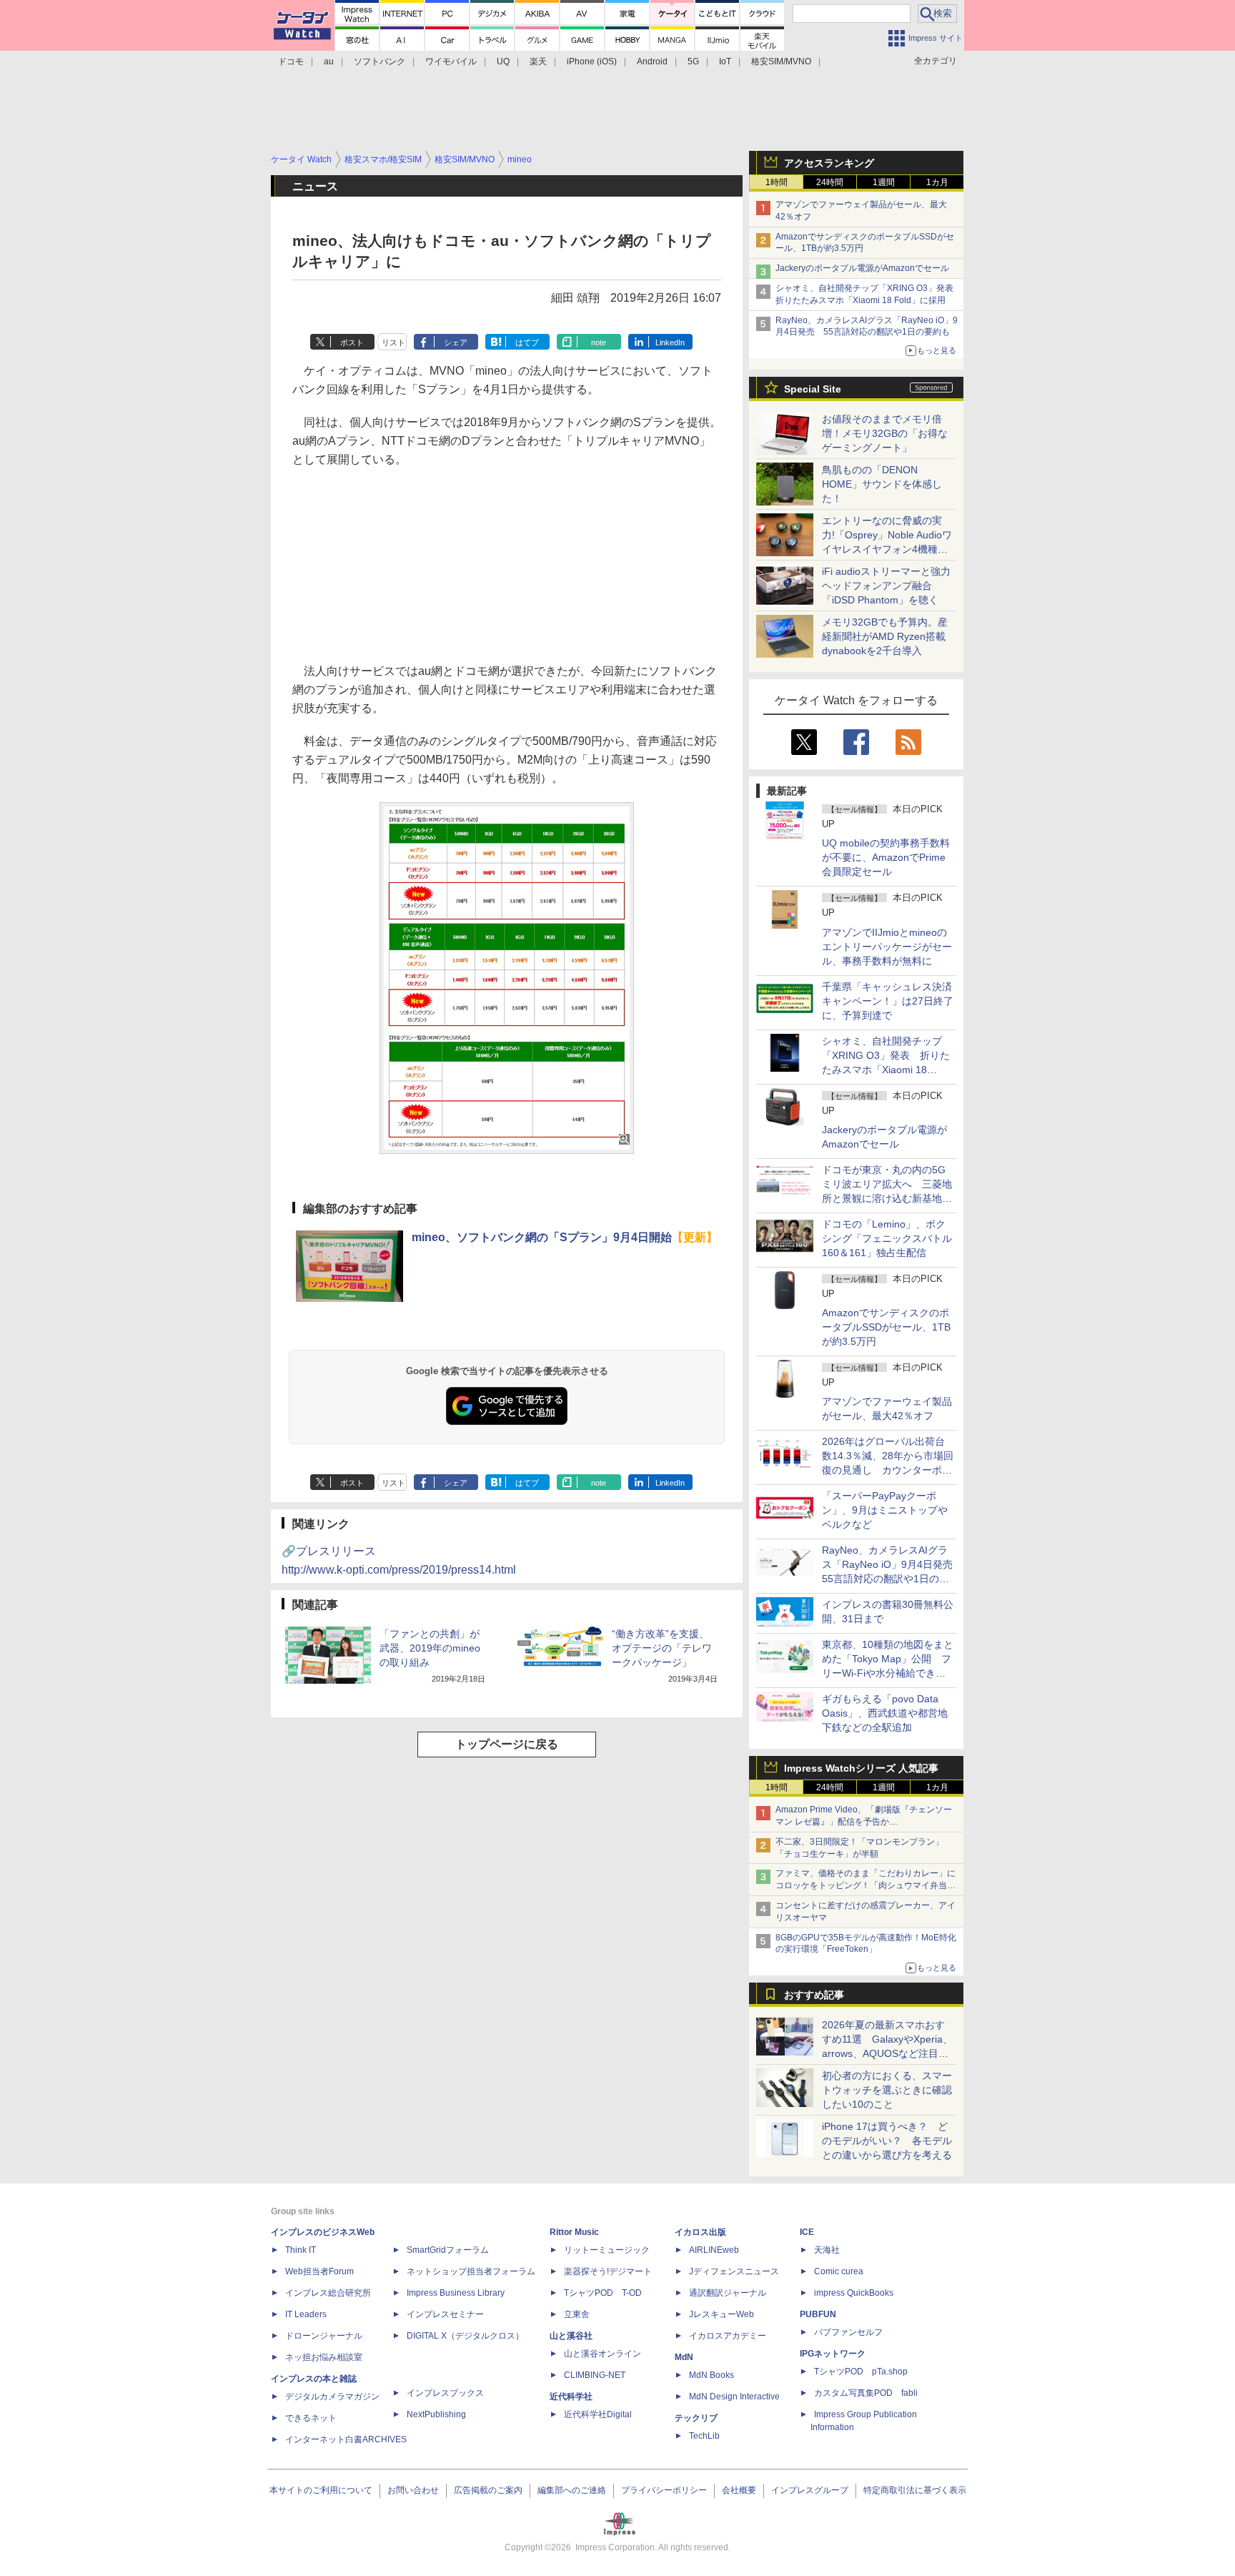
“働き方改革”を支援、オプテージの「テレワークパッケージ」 (662, 1648)
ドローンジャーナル (324, 2336)
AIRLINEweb (714, 2250)
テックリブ (696, 2418)
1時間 (777, 182)
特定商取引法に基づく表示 (915, 2490)
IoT (725, 61)
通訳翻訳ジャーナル (728, 2293)
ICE (807, 2232)
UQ (503, 61)
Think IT (301, 2250)
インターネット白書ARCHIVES (346, 2439)
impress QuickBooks (854, 2293)
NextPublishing (436, 2414)
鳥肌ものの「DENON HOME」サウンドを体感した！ (882, 484)
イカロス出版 (700, 2232)
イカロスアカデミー (728, 2336)
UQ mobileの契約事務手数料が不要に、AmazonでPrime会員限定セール (886, 857)
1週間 (884, 182)
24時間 (830, 182)
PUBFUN (818, 2314)
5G (693, 61)
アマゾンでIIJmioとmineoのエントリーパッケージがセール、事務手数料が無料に (887, 947)
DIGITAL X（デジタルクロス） (465, 2336)
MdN (684, 2357)
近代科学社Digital (598, 2414)
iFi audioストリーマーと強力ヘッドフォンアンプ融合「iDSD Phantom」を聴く (886, 586)
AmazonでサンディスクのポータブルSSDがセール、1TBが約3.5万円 (886, 1327)
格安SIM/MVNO (781, 61)
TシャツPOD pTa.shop (861, 2372)
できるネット (311, 2418)
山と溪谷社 (571, 2336)
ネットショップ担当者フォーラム (471, 2271)
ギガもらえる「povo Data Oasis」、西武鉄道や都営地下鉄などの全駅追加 (885, 1713)
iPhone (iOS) (592, 61)
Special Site (813, 389)
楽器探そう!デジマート (608, 2271)
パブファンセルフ (848, 2332)
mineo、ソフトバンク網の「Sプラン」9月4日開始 (565, 1237)
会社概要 (739, 2490)
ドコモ (291, 61)
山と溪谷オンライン (602, 2354)
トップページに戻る (507, 1744)
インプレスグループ (810, 2490)
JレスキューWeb (721, 2314)
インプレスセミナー (445, 2314)
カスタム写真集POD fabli (866, 2393)
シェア (456, 342)
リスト (393, 342)
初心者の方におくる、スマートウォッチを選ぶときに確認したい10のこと (887, 2090)
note (599, 342)
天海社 (827, 2250)
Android (652, 61)
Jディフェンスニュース (734, 2271)
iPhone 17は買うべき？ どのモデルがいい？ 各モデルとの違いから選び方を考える (887, 2141)
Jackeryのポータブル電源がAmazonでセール (862, 268)
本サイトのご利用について (321, 2490)
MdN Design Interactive (734, 2397)
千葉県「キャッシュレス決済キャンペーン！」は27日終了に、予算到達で (888, 1001)
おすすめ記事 (814, 1995)
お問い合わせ (413, 2490)
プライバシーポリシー (664, 2490)
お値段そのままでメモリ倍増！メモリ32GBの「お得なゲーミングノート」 (885, 433)
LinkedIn (670, 342)
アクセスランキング (829, 163)
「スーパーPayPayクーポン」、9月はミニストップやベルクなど (885, 1510)
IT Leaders (306, 2314)
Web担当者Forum (319, 2271)
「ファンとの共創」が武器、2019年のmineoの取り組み (430, 1648)
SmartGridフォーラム (448, 2250)
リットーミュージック (607, 2250)
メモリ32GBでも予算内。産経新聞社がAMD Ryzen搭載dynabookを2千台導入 (885, 636)
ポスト (352, 342)
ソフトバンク (380, 61)
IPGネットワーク (833, 2354)
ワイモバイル (451, 61)
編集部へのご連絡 (572, 2490)
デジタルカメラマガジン (332, 2397)
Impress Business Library (456, 2293)
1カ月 (937, 182)
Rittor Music (574, 2232)
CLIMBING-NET (595, 2375)
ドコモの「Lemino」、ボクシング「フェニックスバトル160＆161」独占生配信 (887, 1238)
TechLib (704, 2436)
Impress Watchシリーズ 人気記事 (861, 1768)
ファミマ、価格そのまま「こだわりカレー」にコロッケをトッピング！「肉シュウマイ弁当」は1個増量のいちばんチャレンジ (866, 1885)
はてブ (527, 342)
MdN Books (711, 2375)
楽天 (538, 61)
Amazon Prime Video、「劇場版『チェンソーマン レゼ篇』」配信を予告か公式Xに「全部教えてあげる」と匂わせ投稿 (864, 1822)
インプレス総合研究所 (328, 2293)
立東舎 (577, 2314)
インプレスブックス (445, 2393)
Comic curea (839, 2271)
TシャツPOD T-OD (603, 2293)
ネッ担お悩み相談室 (324, 2357)
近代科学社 (571, 2397)
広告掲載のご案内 (488, 2490)
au (329, 61)
